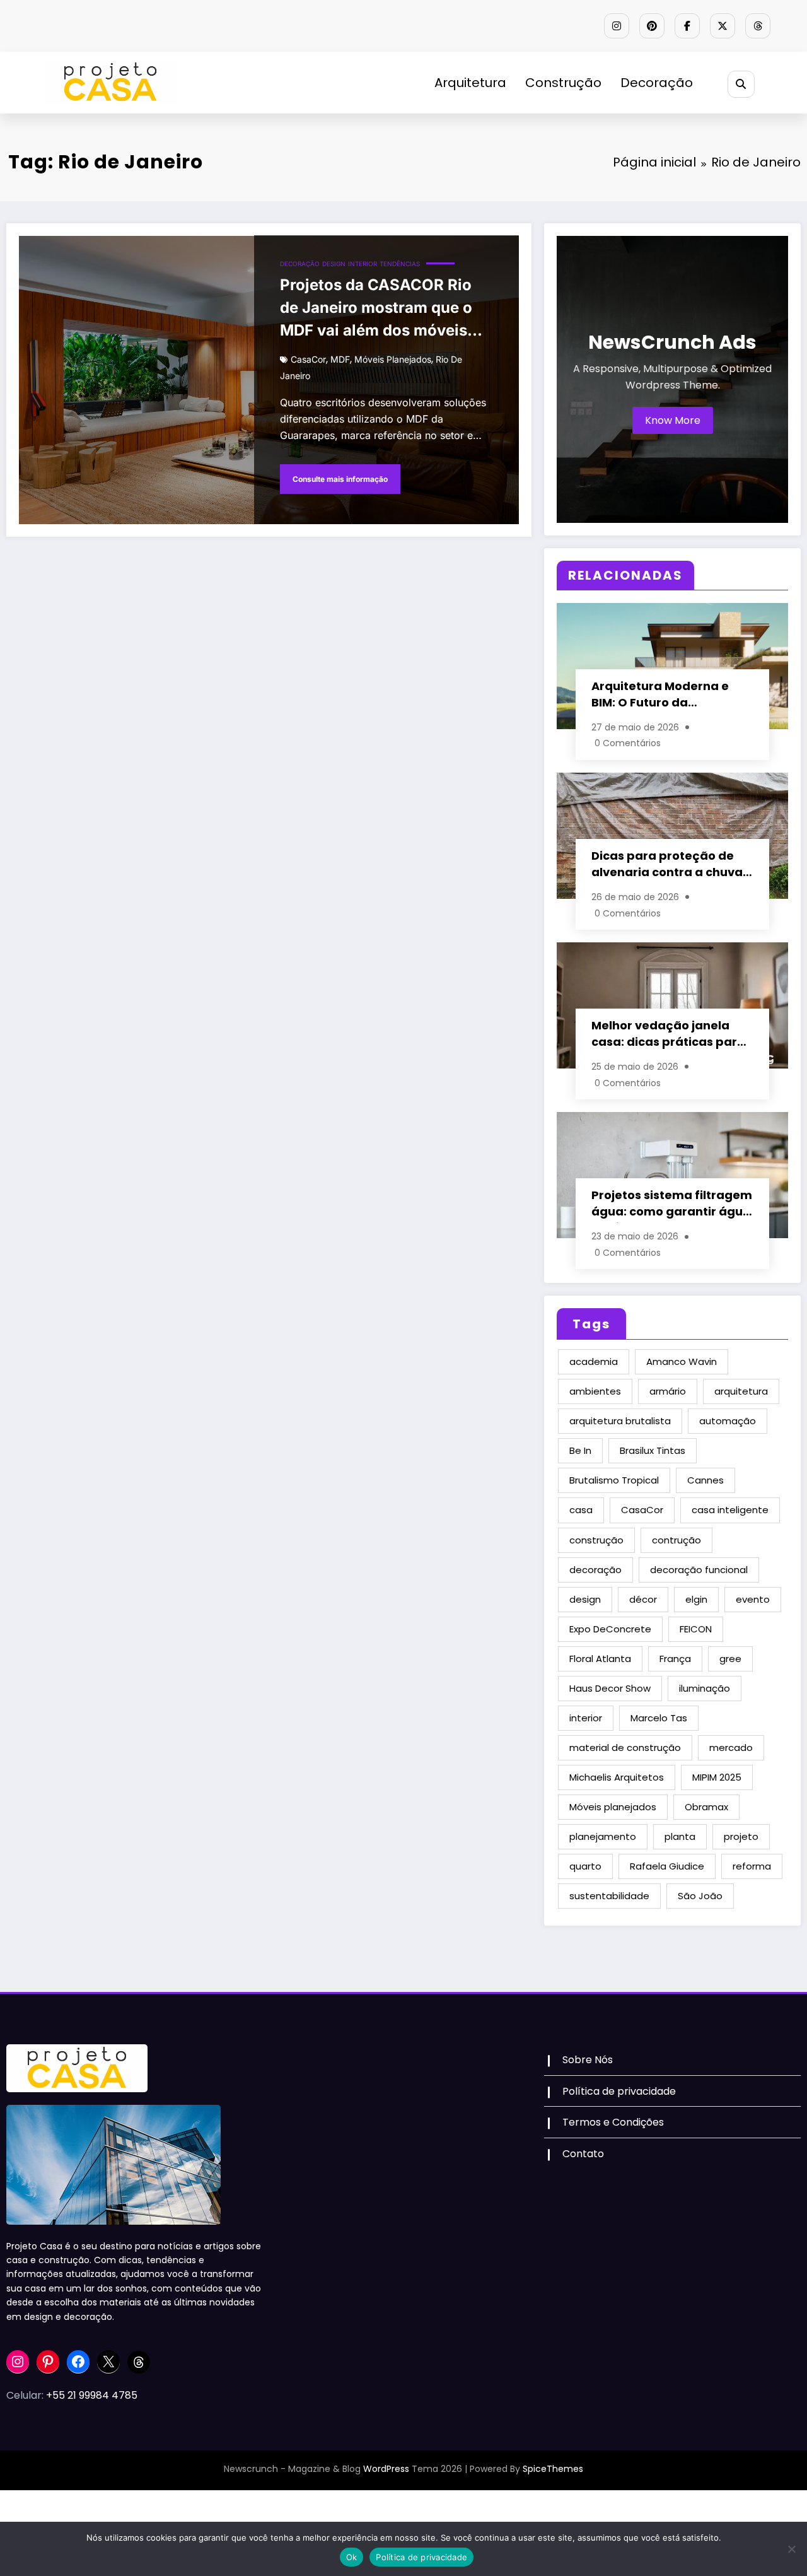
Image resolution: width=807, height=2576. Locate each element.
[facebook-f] (687, 26)
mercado (731, 1748)
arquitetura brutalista (620, 1421)
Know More (673, 420)
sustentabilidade (609, 1896)
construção (596, 1540)
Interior (363, 264)
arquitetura (741, 1391)
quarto (585, 1866)
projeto (741, 1836)
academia (594, 1361)
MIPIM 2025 (717, 1777)
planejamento (603, 1836)
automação (728, 1421)
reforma (752, 1866)
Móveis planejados (393, 359)
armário (668, 1391)
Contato (583, 2154)
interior (586, 1718)
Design (334, 264)
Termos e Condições (613, 2122)
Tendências (400, 264)
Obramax (706, 1807)
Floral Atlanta (600, 1659)
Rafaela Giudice (667, 1866)
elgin (696, 1599)
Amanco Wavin (682, 1361)
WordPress (386, 2469)
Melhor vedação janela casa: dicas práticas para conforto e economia (668, 1035)
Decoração (657, 83)
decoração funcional (699, 1570)
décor (643, 1599)
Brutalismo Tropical (614, 1480)
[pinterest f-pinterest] (652, 26)
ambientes (595, 1391)
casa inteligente (730, 1510)
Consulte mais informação (340, 479)
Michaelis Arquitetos (617, 1777)
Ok (352, 2557)
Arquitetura (470, 83)
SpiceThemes (553, 2469)
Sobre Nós (588, 2060)
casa (581, 1510)
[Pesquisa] (741, 84)
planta (680, 1836)
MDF (340, 359)
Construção (563, 83)
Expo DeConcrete (610, 1629)
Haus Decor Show (610, 1688)
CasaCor (308, 359)
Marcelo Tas (659, 1718)
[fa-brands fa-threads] (758, 26)
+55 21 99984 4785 (92, 2395)
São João (700, 1896)
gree (730, 1659)
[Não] (791, 2549)
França (675, 1659)
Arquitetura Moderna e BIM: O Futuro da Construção (660, 696)
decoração (595, 1570)
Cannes (705, 1480)
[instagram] (617, 26)
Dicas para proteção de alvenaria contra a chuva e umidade (672, 866)
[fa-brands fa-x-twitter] (723, 26)
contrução (676, 1540)
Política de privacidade (619, 2091)
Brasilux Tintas (653, 1450)
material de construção (625, 1748)
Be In (580, 1450)
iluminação (705, 1688)
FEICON (696, 1629)
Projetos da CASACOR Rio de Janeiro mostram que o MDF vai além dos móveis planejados (376, 310)
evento (753, 1599)
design (585, 1599)
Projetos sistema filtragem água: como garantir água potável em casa (672, 1205)
